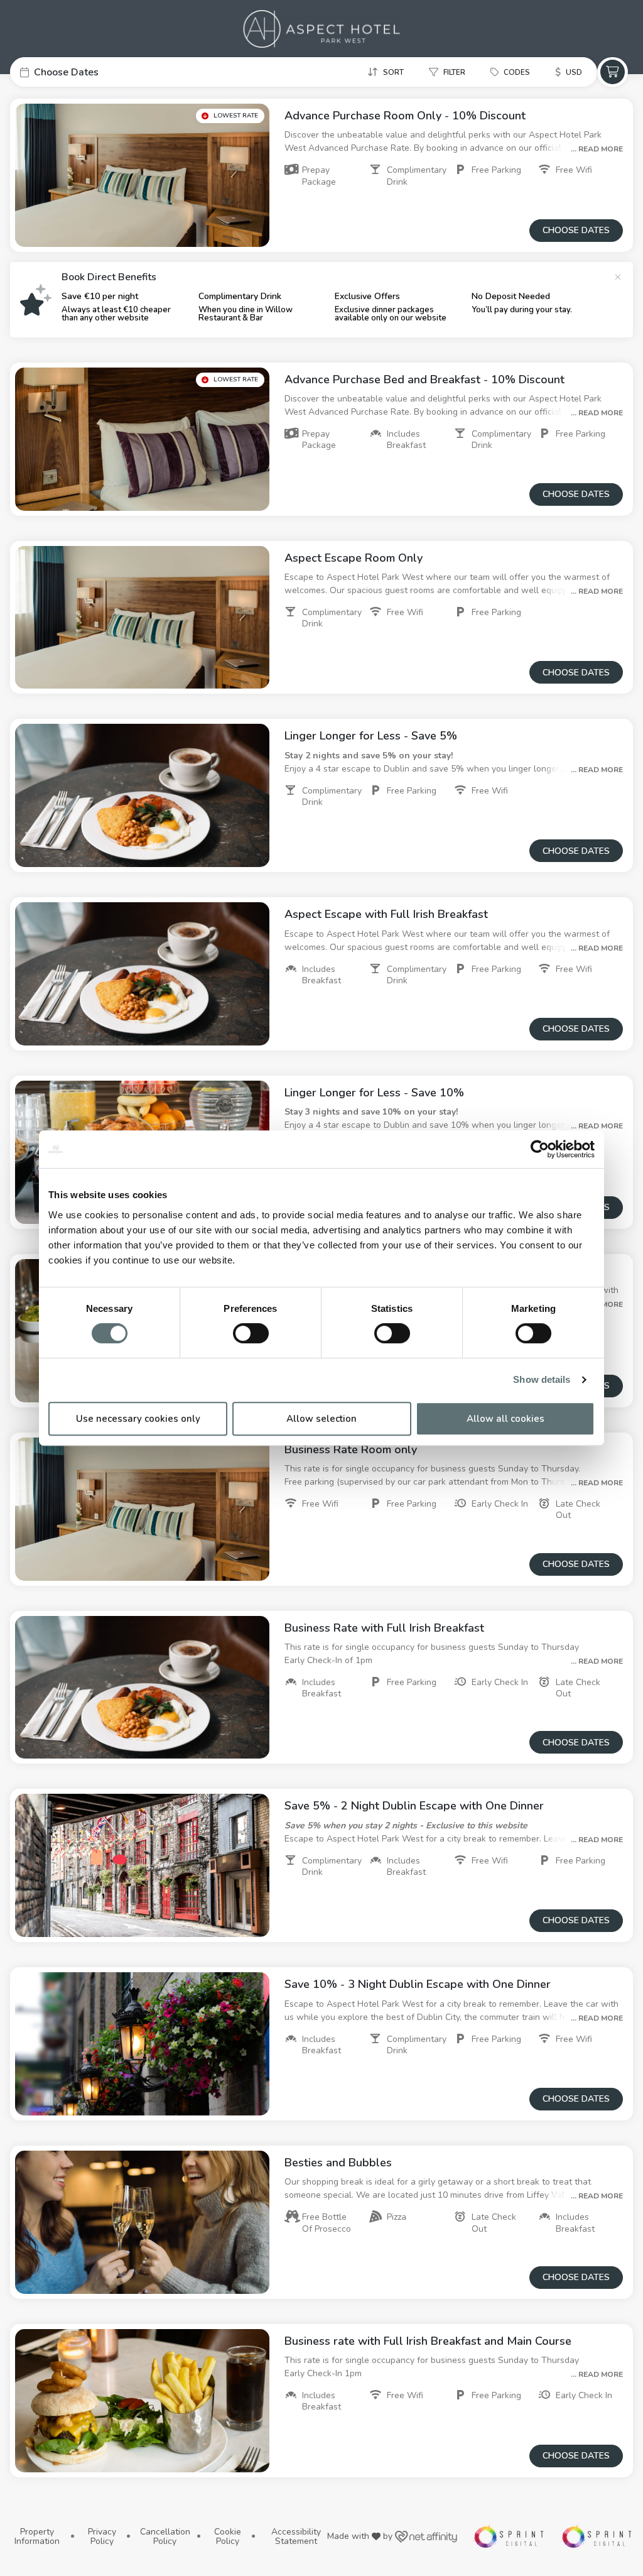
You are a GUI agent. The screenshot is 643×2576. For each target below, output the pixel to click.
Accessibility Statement (296, 2537)
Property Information (37, 2537)
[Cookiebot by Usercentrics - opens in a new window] (540, 1149)
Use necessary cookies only (138, 1419)
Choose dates (576, 230)
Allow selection (321, 1419)
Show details (542, 1379)
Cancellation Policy (165, 2537)
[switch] (251, 1333)
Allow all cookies (505, 1419)
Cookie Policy (228, 2537)
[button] (104, 72)
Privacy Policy (102, 2537)
